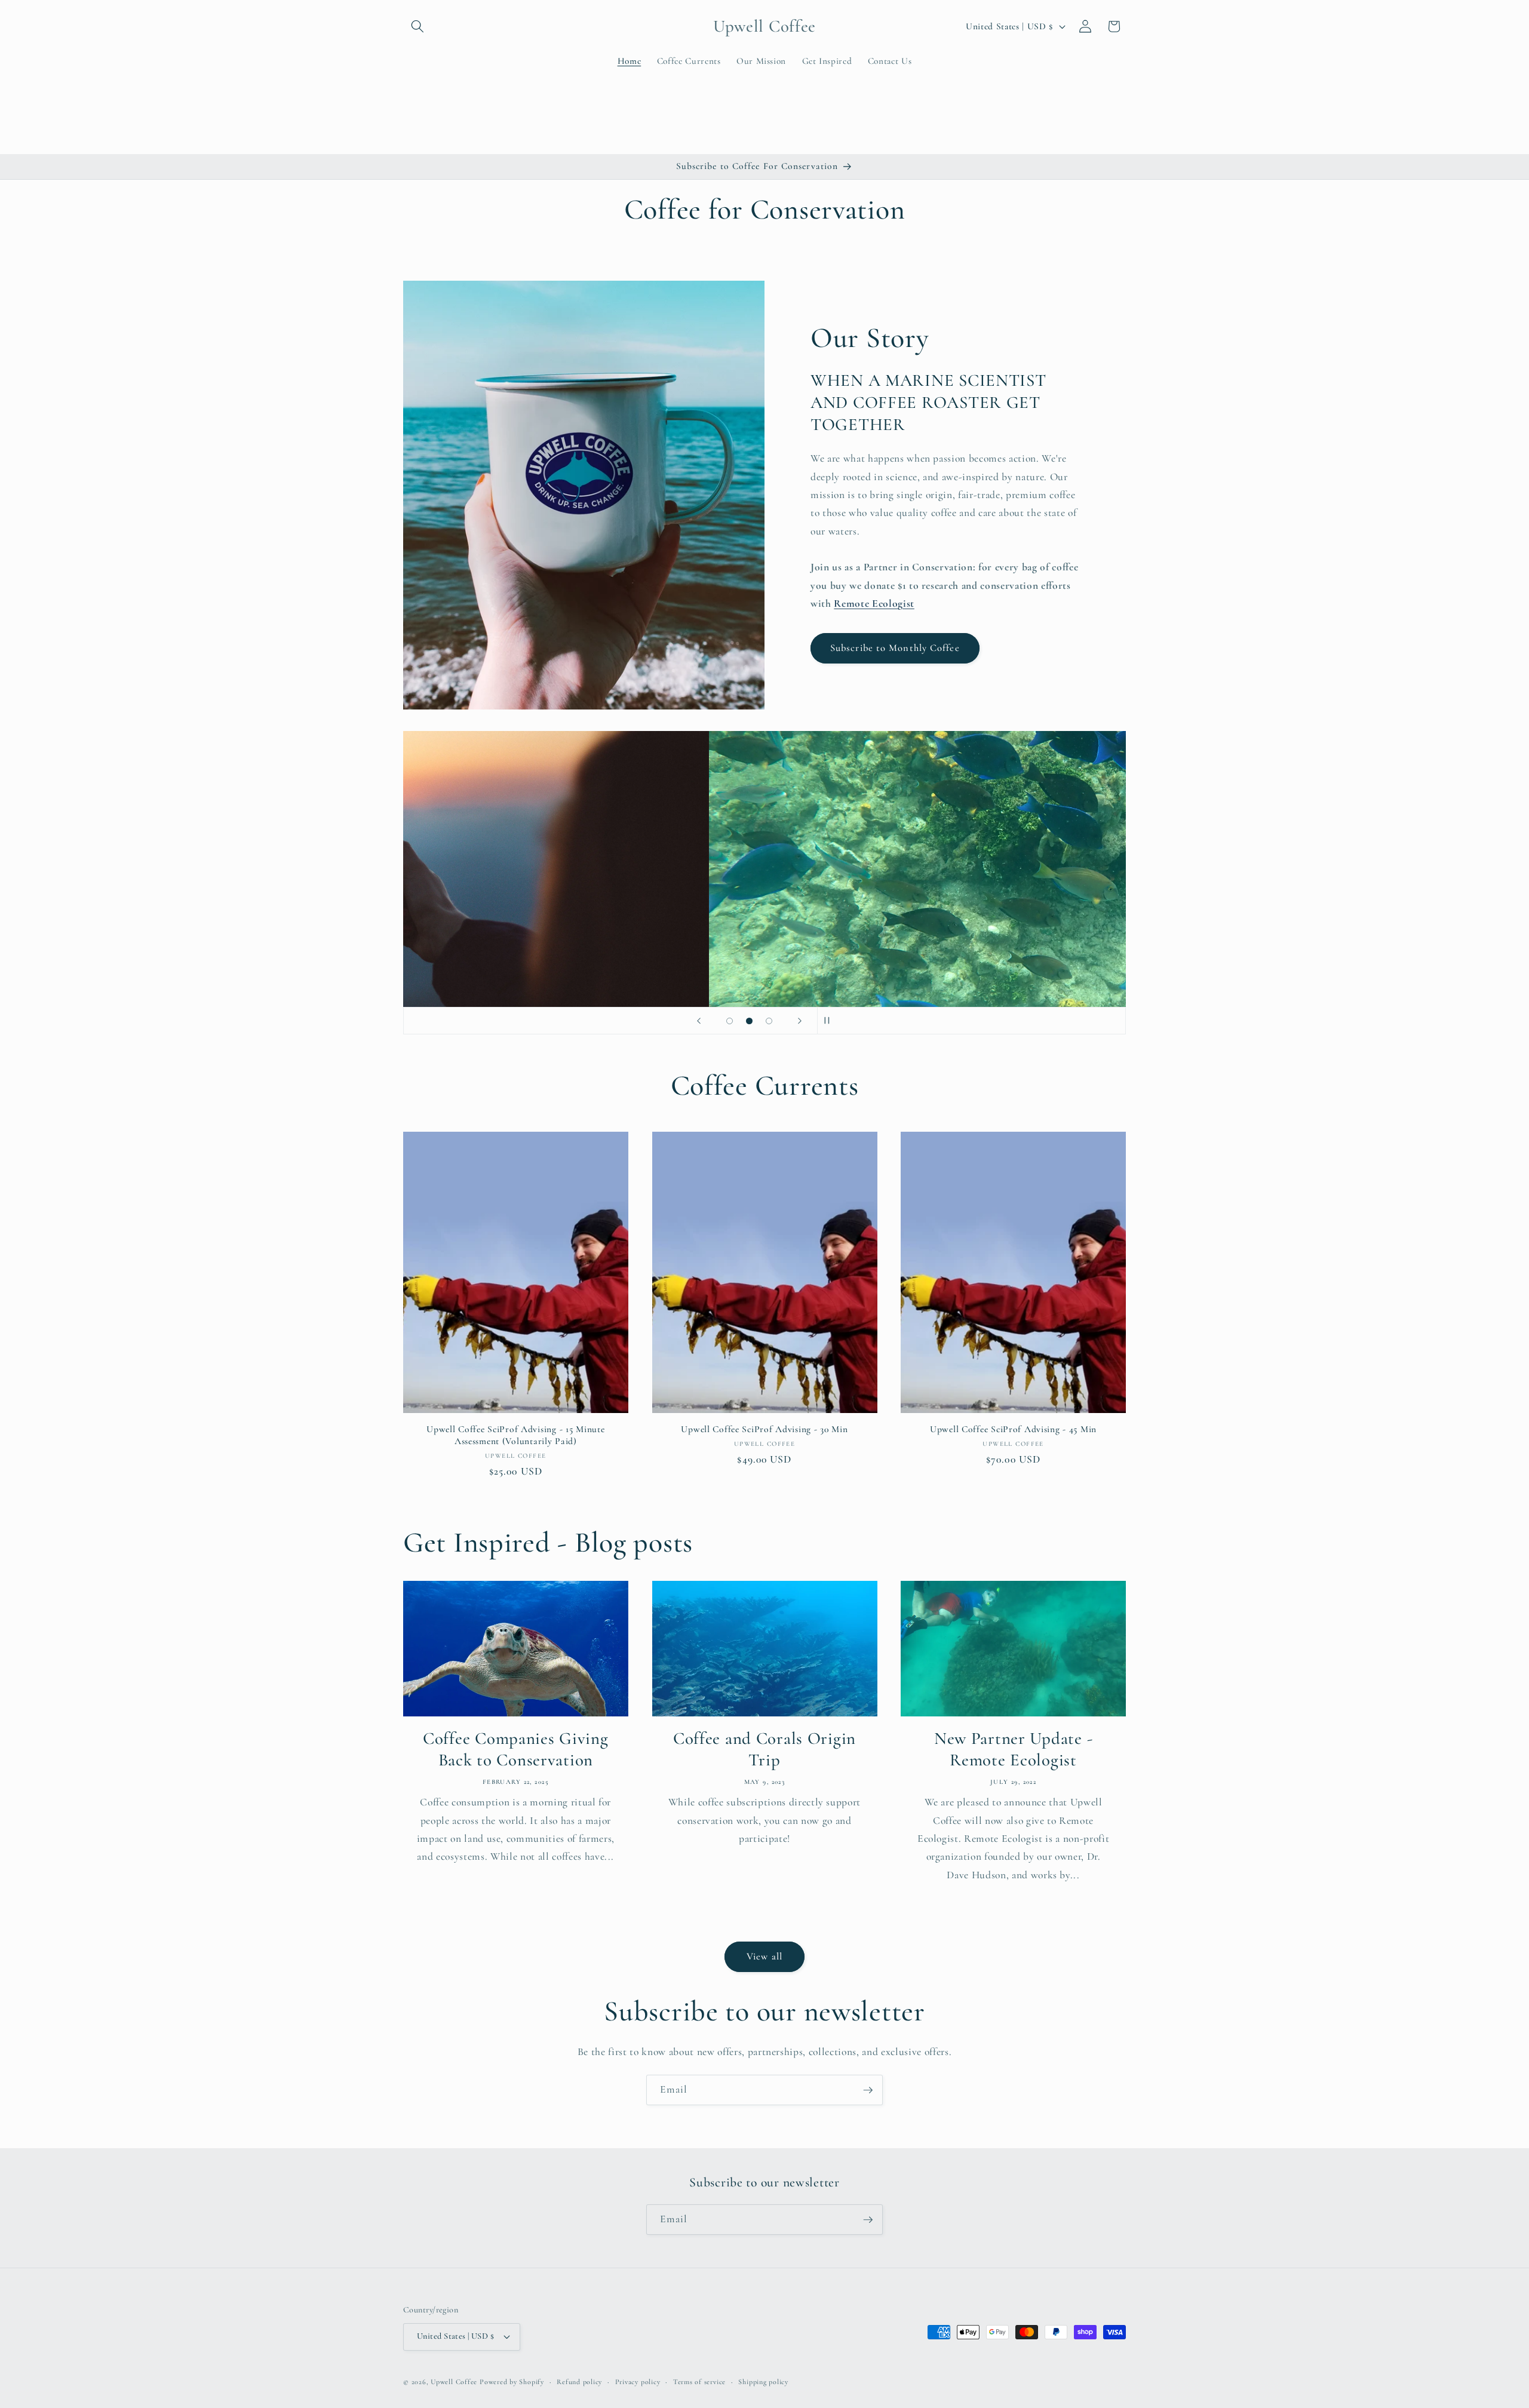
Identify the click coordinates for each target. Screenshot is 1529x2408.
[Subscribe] (868, 2090)
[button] (417, 26)
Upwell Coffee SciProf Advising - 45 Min (1013, 1429)
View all (764, 1956)
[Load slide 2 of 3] (749, 1021)
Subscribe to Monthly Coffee (895, 648)
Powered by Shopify (512, 2382)
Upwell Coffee (454, 2382)
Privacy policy (638, 2382)
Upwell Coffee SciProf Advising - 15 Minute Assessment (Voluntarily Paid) (515, 1435)
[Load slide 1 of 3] (730, 1021)
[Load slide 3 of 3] (769, 1021)
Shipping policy (763, 2382)
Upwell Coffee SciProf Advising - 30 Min (764, 1429)
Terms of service (699, 2382)
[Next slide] (800, 1021)
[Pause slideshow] (830, 1021)
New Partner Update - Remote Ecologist (1013, 1749)
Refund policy (579, 2382)
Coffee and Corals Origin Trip (764, 1749)
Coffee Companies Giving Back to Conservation (516, 1749)
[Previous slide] (699, 1021)
